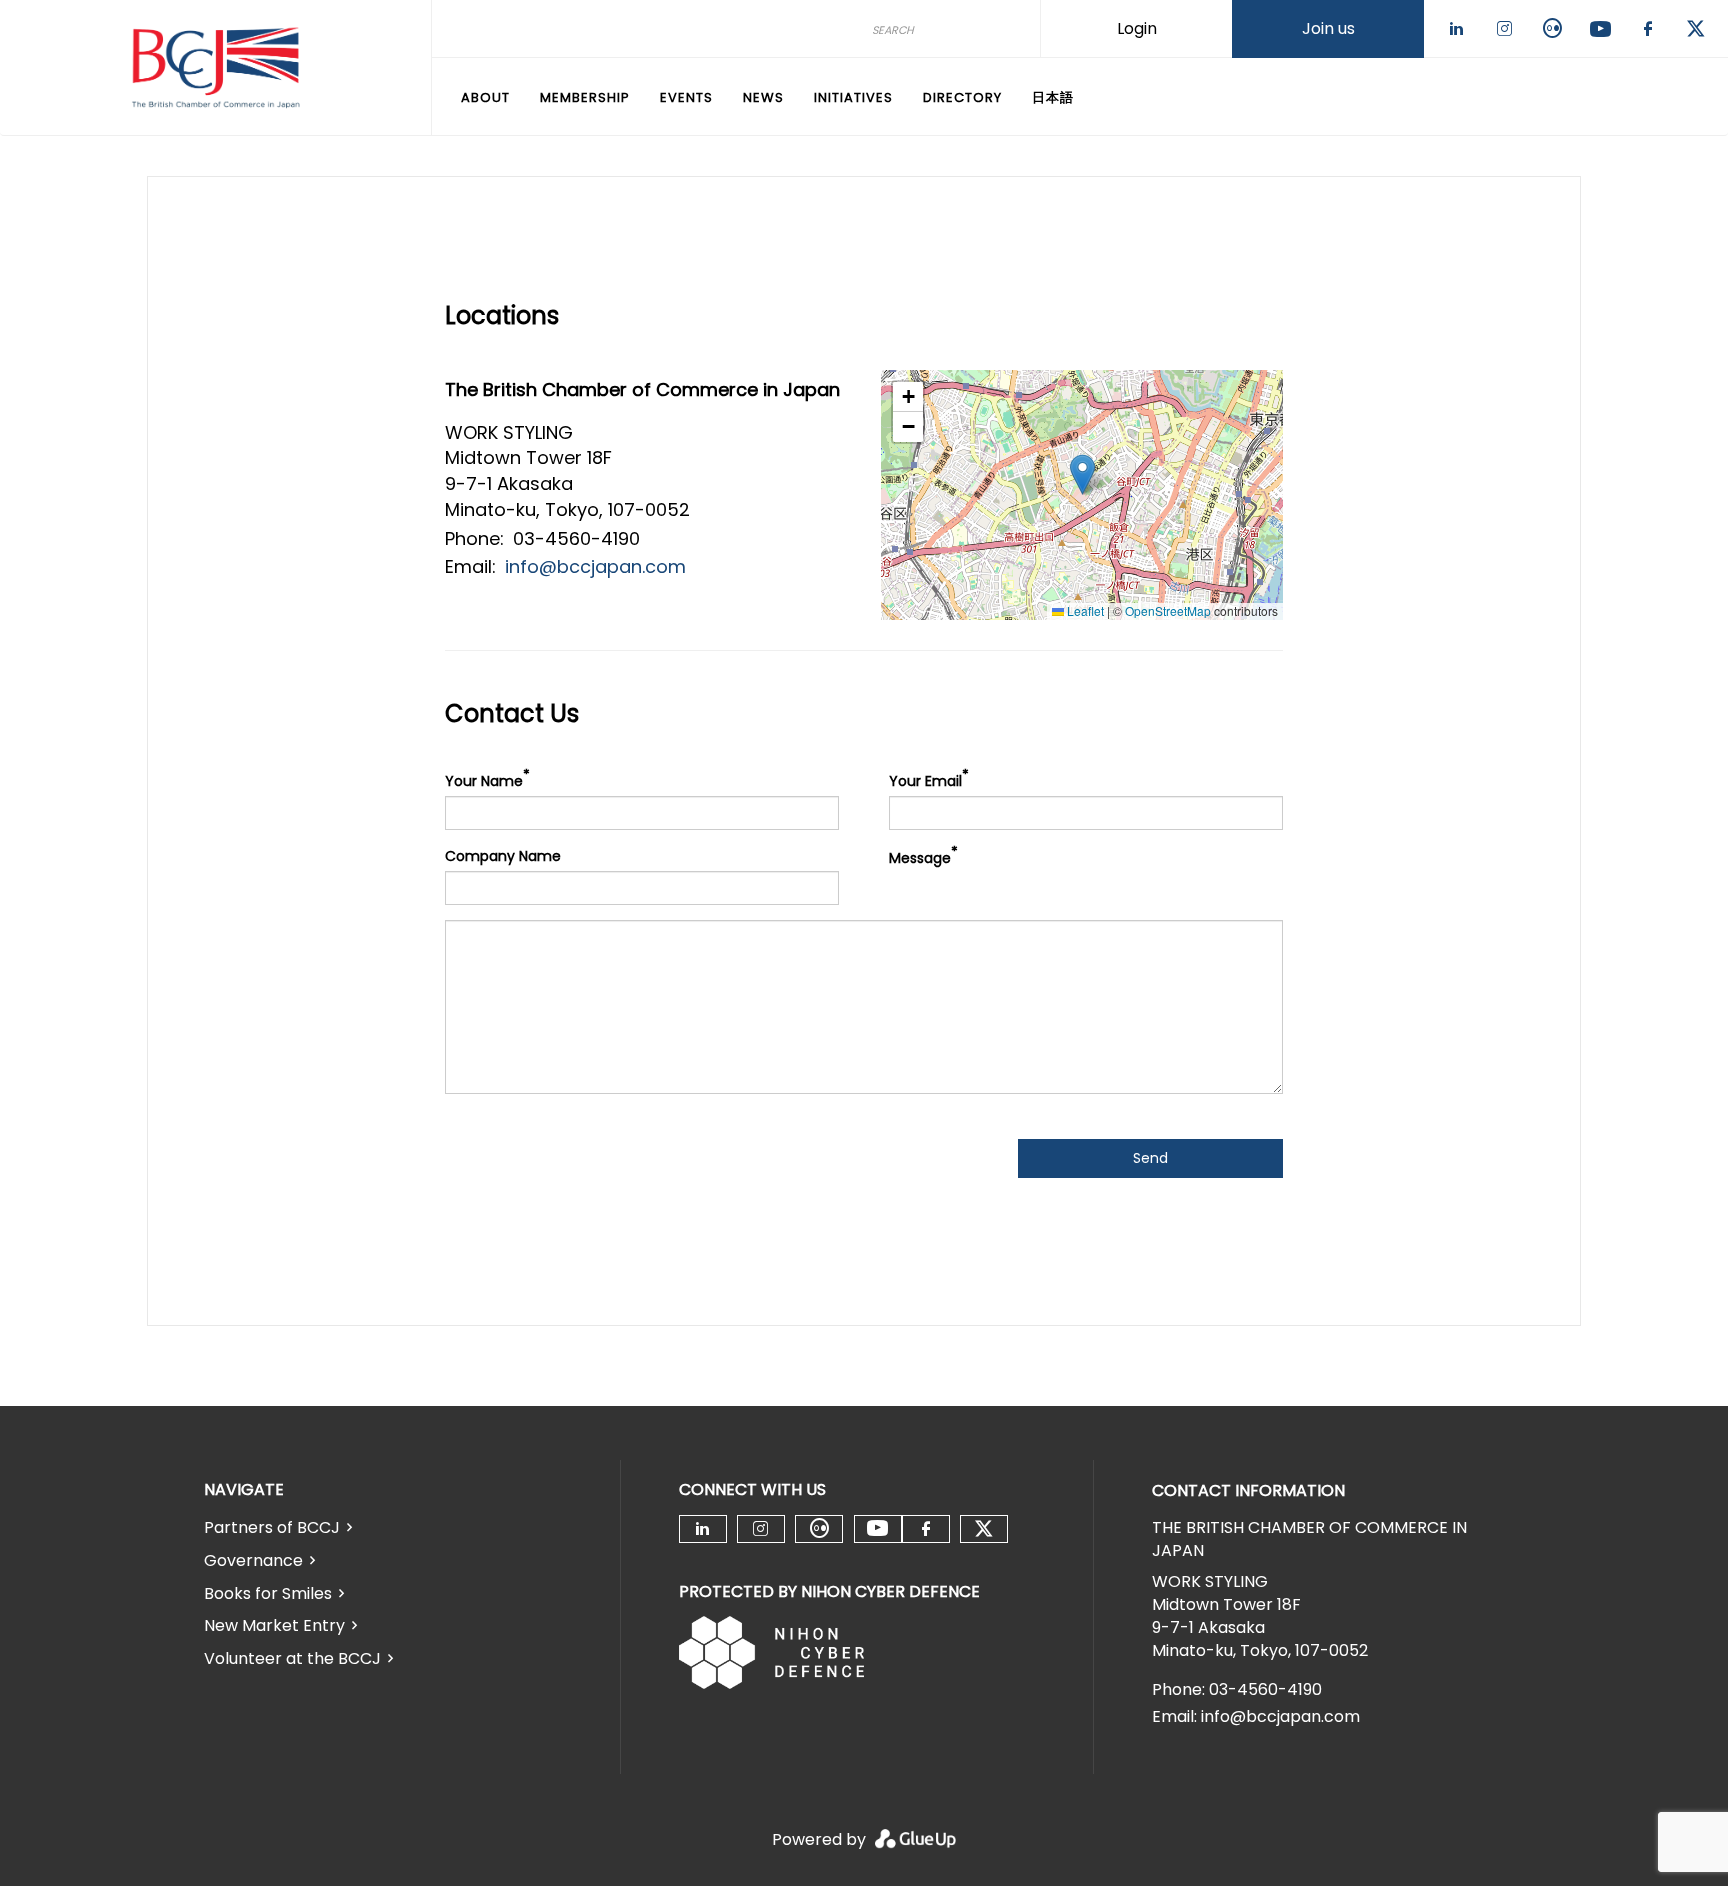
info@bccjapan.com (595, 566)
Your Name (484, 781)
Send (1150, 1158)
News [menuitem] (763, 97)
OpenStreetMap (1168, 610)
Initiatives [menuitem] (853, 97)
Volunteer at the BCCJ (292, 1658)
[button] (1082, 474)
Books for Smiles (268, 1593)
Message (920, 858)
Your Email (925, 781)
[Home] (215, 68)
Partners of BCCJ (272, 1527)
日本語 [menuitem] (1053, 97)
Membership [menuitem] (585, 97)
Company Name (503, 856)
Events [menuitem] (686, 97)
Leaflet (1084, 610)
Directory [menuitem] (962, 97)
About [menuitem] (485, 97)
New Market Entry (274, 1625)
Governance (253, 1560)
